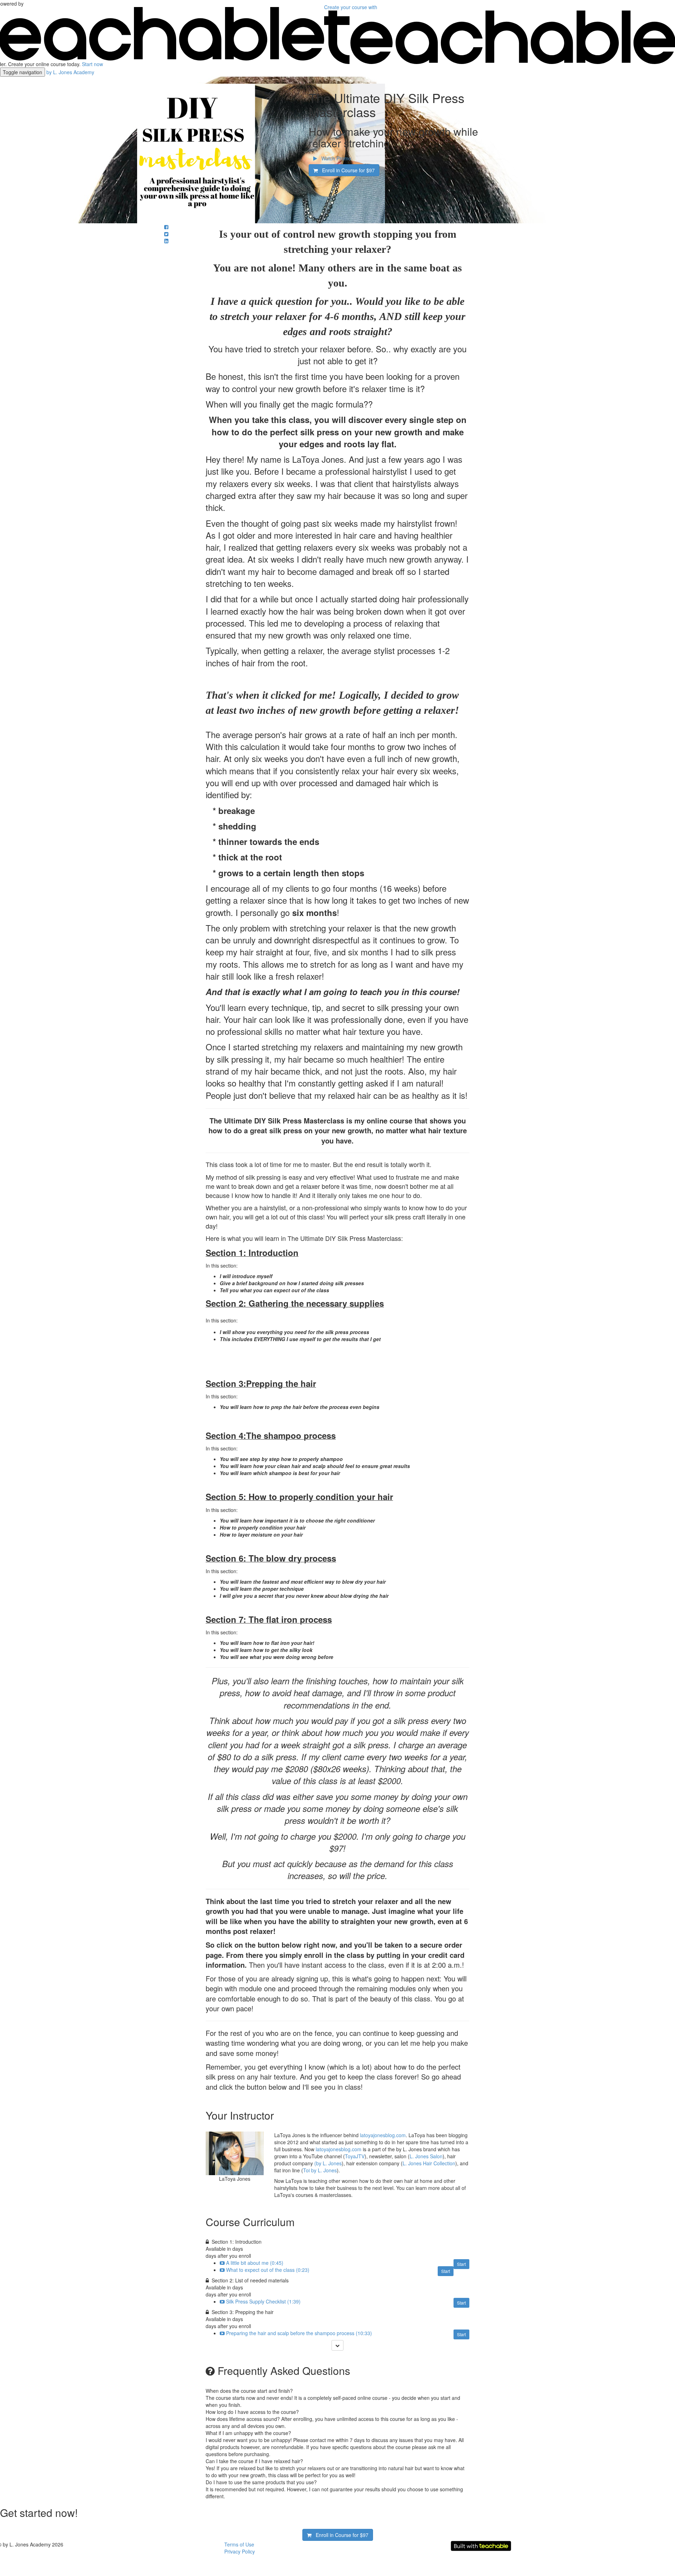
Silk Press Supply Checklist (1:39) (263, 2301)
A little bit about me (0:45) (255, 2263)
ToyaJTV (355, 2156)
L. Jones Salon (426, 2156)
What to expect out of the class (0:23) (268, 2270)
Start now (92, 64)
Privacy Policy (240, 2551)
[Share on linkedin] (166, 241)
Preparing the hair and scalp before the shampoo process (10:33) (299, 2333)
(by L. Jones (328, 2163)
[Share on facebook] (166, 227)
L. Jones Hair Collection (429, 2163)
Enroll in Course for (346, 170)
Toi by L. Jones (320, 2170)
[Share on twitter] (166, 234)
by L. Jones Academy (70, 72)
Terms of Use (239, 2544)
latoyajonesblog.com (383, 2135)
